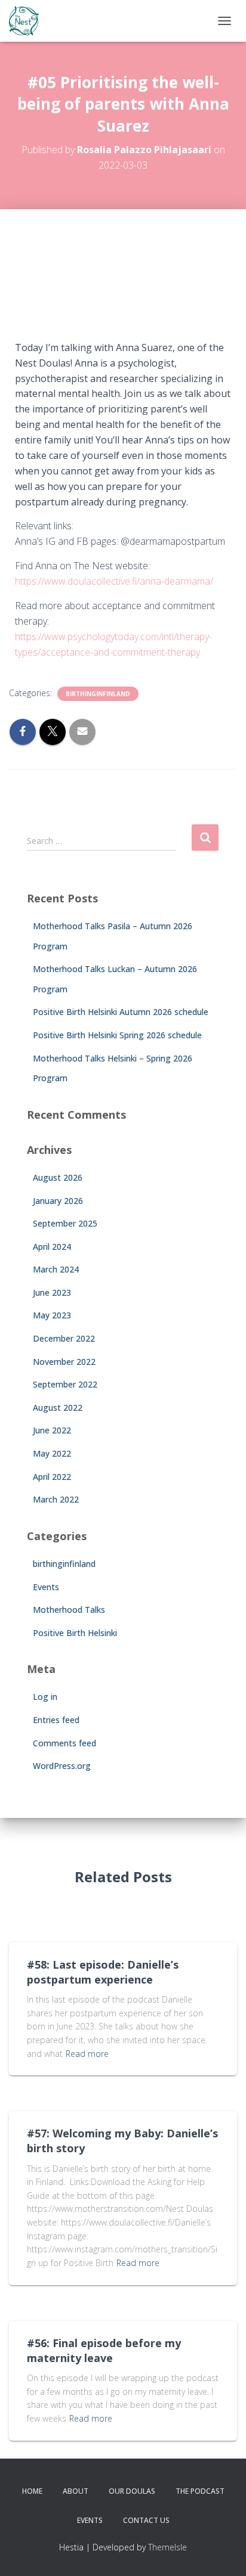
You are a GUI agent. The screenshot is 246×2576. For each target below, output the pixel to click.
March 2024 (56, 1269)
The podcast (200, 2491)
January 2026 (58, 1201)
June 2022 (52, 1430)
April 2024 (52, 1247)
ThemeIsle (167, 2547)
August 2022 (58, 1408)
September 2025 (65, 1223)
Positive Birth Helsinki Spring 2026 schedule (117, 1035)
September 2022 (65, 1384)
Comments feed (64, 1743)
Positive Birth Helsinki (75, 1633)
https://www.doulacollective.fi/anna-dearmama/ (115, 581)
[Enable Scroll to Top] (222, 2552)
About (76, 2491)
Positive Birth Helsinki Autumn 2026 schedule (121, 1012)
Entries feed (56, 1720)
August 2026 (58, 1177)
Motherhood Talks (69, 1610)
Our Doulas (132, 2491)
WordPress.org (62, 1766)
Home (32, 2491)
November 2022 (64, 1362)
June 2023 (52, 1292)
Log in (45, 1697)
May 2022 (52, 1453)
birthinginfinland (98, 694)
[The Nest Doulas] (28, 21)
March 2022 (56, 1499)
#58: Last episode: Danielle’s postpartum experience (103, 1972)
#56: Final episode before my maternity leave (104, 2350)
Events (46, 1587)
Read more (87, 2054)
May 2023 (52, 1315)
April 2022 (52, 1477)
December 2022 (64, 1338)
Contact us (146, 2520)
